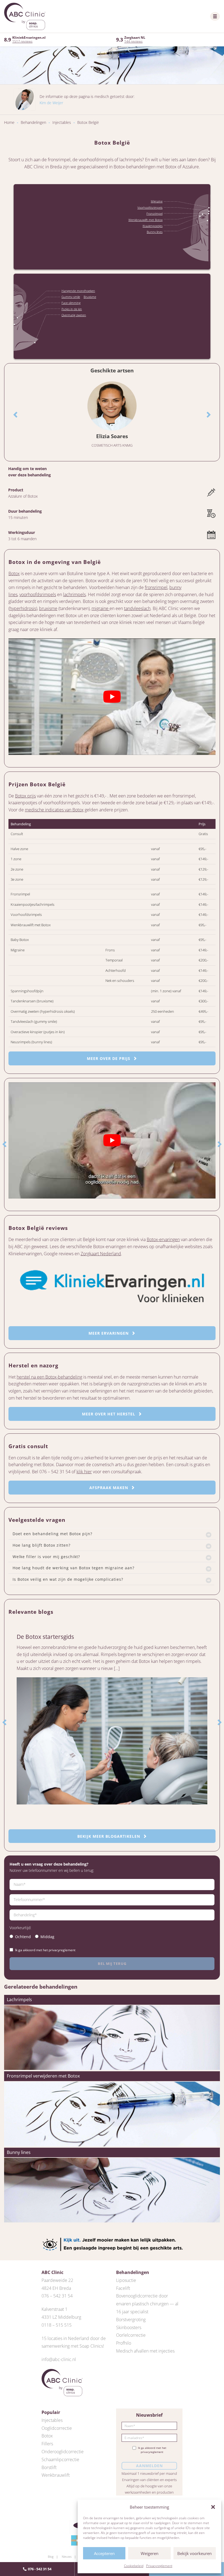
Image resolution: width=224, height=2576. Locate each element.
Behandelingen (33, 122)
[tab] (112, 1534)
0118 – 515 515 (57, 2325)
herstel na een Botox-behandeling (49, 1377)
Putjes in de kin (72, 309)
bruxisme (48, 608)
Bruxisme (90, 297)
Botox (14, 573)
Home (9, 122)
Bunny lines (155, 232)
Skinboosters (129, 2327)
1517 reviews (22, 41)
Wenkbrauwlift (56, 2475)
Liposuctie (126, 2280)
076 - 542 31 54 (40, 2569)
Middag (47, 1937)
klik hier (84, 1472)
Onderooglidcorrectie (63, 2452)
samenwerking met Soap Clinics (72, 2346)
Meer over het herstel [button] (109, 1414)
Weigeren (150, 2553)
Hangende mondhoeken (78, 291)
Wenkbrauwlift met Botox (145, 220)
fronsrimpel (156, 587)
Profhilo (124, 2343)
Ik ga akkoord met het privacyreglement (45, 1950)
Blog (51, 2556)
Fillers (47, 2444)
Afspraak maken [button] (109, 1488)
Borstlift (49, 2467)
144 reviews (133, 41)
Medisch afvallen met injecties (145, 2351)
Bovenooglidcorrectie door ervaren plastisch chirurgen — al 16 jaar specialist (147, 2304)
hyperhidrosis (23, 608)
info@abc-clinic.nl (59, 2359)
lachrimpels (74, 594)
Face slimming (71, 303)
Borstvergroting (131, 2320)
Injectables (62, 122)
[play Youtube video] (112, 697)
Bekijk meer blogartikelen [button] (109, 1836)
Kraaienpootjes (153, 226)
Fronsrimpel (154, 213)
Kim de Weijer (51, 103)
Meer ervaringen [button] (109, 1333)
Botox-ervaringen (163, 1239)
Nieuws (67, 2556)
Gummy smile (71, 297)
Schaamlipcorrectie (60, 2460)
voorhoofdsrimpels (38, 594)
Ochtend (23, 1937)
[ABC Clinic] (25, 16)
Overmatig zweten (74, 315)
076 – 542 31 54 (57, 2296)
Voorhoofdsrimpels (150, 207)
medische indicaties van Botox (54, 810)
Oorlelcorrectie (131, 2335)
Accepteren (104, 2553)
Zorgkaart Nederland (101, 1254)
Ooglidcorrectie (57, 2428)
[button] (213, 2507)
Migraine (157, 201)
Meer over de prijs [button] (109, 1058)
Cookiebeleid (134, 2566)
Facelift (123, 2288)
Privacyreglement (159, 2566)
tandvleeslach (137, 608)
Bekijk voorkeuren (194, 2553)
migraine (101, 608)
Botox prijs (25, 796)
